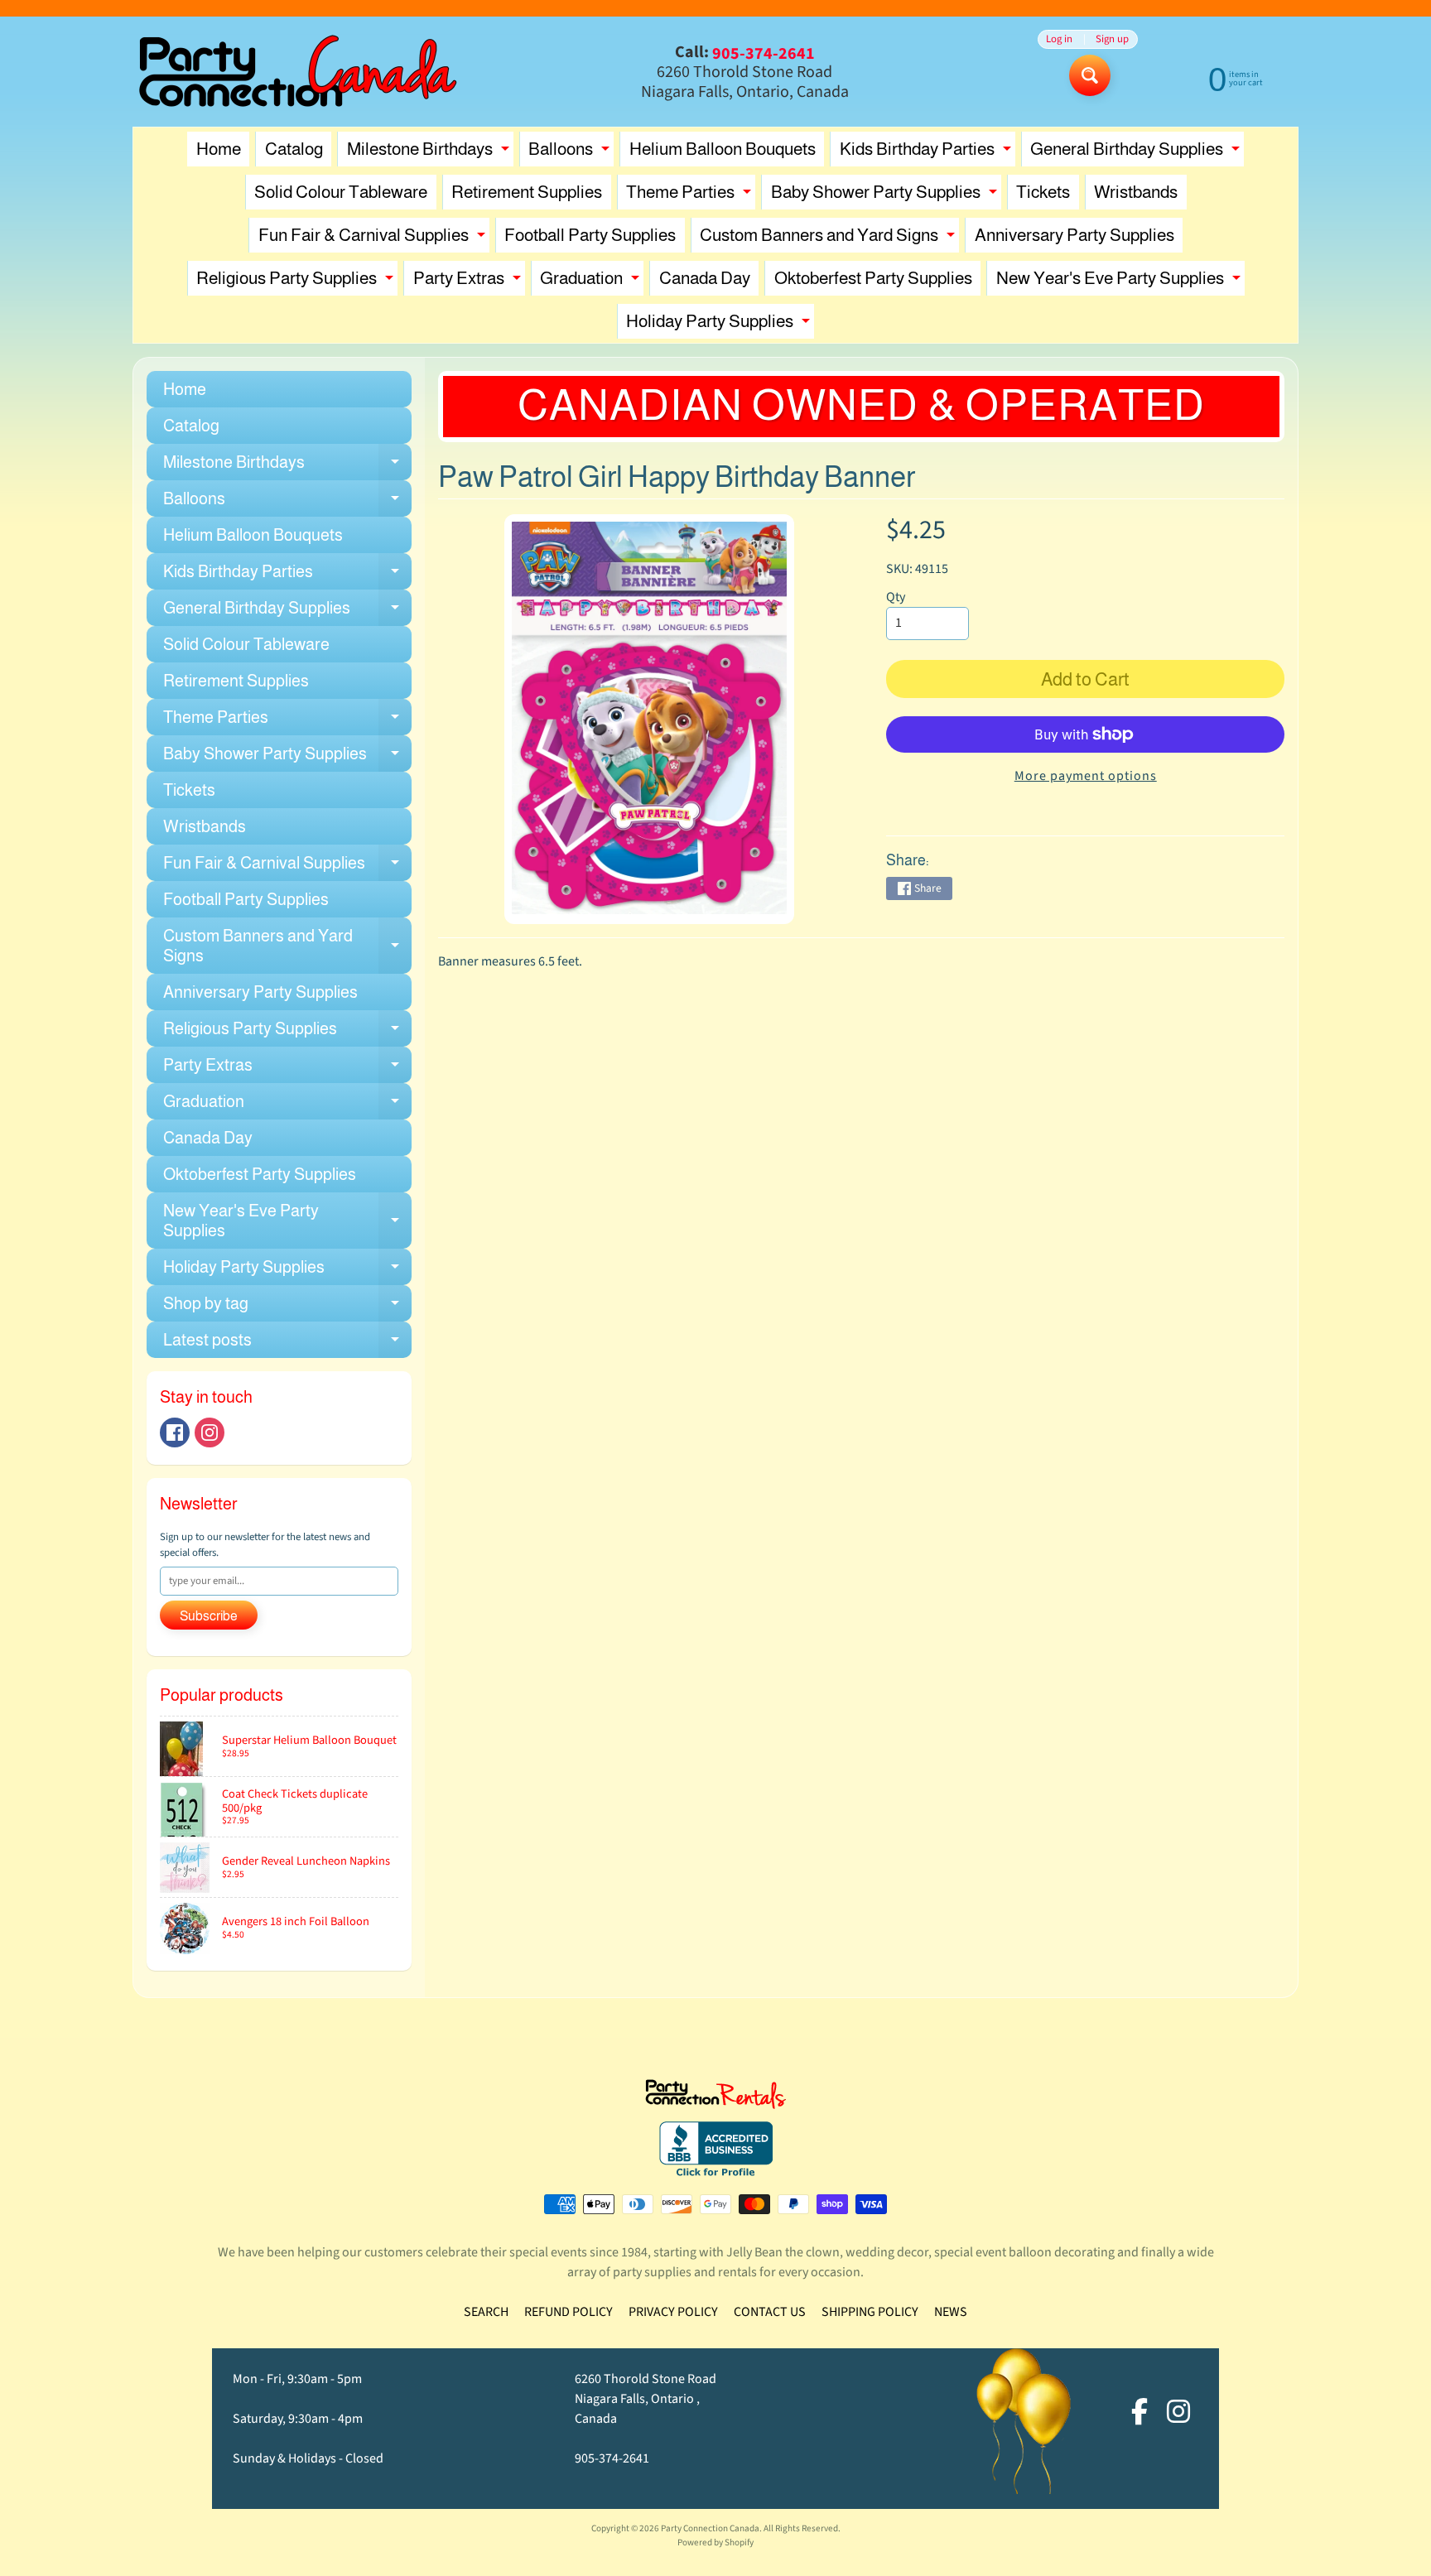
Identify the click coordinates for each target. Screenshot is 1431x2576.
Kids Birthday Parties (927, 153)
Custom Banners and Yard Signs (829, 239)
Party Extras (469, 282)
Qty (896, 597)
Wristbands (1136, 192)
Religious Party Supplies (297, 282)
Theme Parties (691, 196)
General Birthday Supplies (1137, 153)
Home (219, 149)
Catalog (294, 149)
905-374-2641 (612, 2458)
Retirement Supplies (527, 192)
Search (486, 2312)
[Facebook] (175, 1432)
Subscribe (209, 1616)
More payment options (1086, 776)
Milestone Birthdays (430, 153)
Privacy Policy (673, 2312)
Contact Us (770, 2312)
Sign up (1112, 39)
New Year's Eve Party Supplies (1120, 282)
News (951, 2312)
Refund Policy (569, 2312)
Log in (1059, 39)
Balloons (571, 153)
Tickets (1043, 192)
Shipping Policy (870, 2312)
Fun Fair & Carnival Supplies (374, 239)
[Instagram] (210, 1432)
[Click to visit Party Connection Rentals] (715, 2099)
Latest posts (287, 1344)
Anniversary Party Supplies (1074, 235)
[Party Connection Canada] (298, 72)
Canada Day (705, 278)
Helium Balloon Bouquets (723, 149)
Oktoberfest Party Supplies (873, 278)
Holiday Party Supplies (720, 325)
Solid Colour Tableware (341, 192)
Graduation (592, 282)
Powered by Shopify (715, 2542)
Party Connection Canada (710, 2528)
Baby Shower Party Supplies (886, 196)
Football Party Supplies (590, 235)
